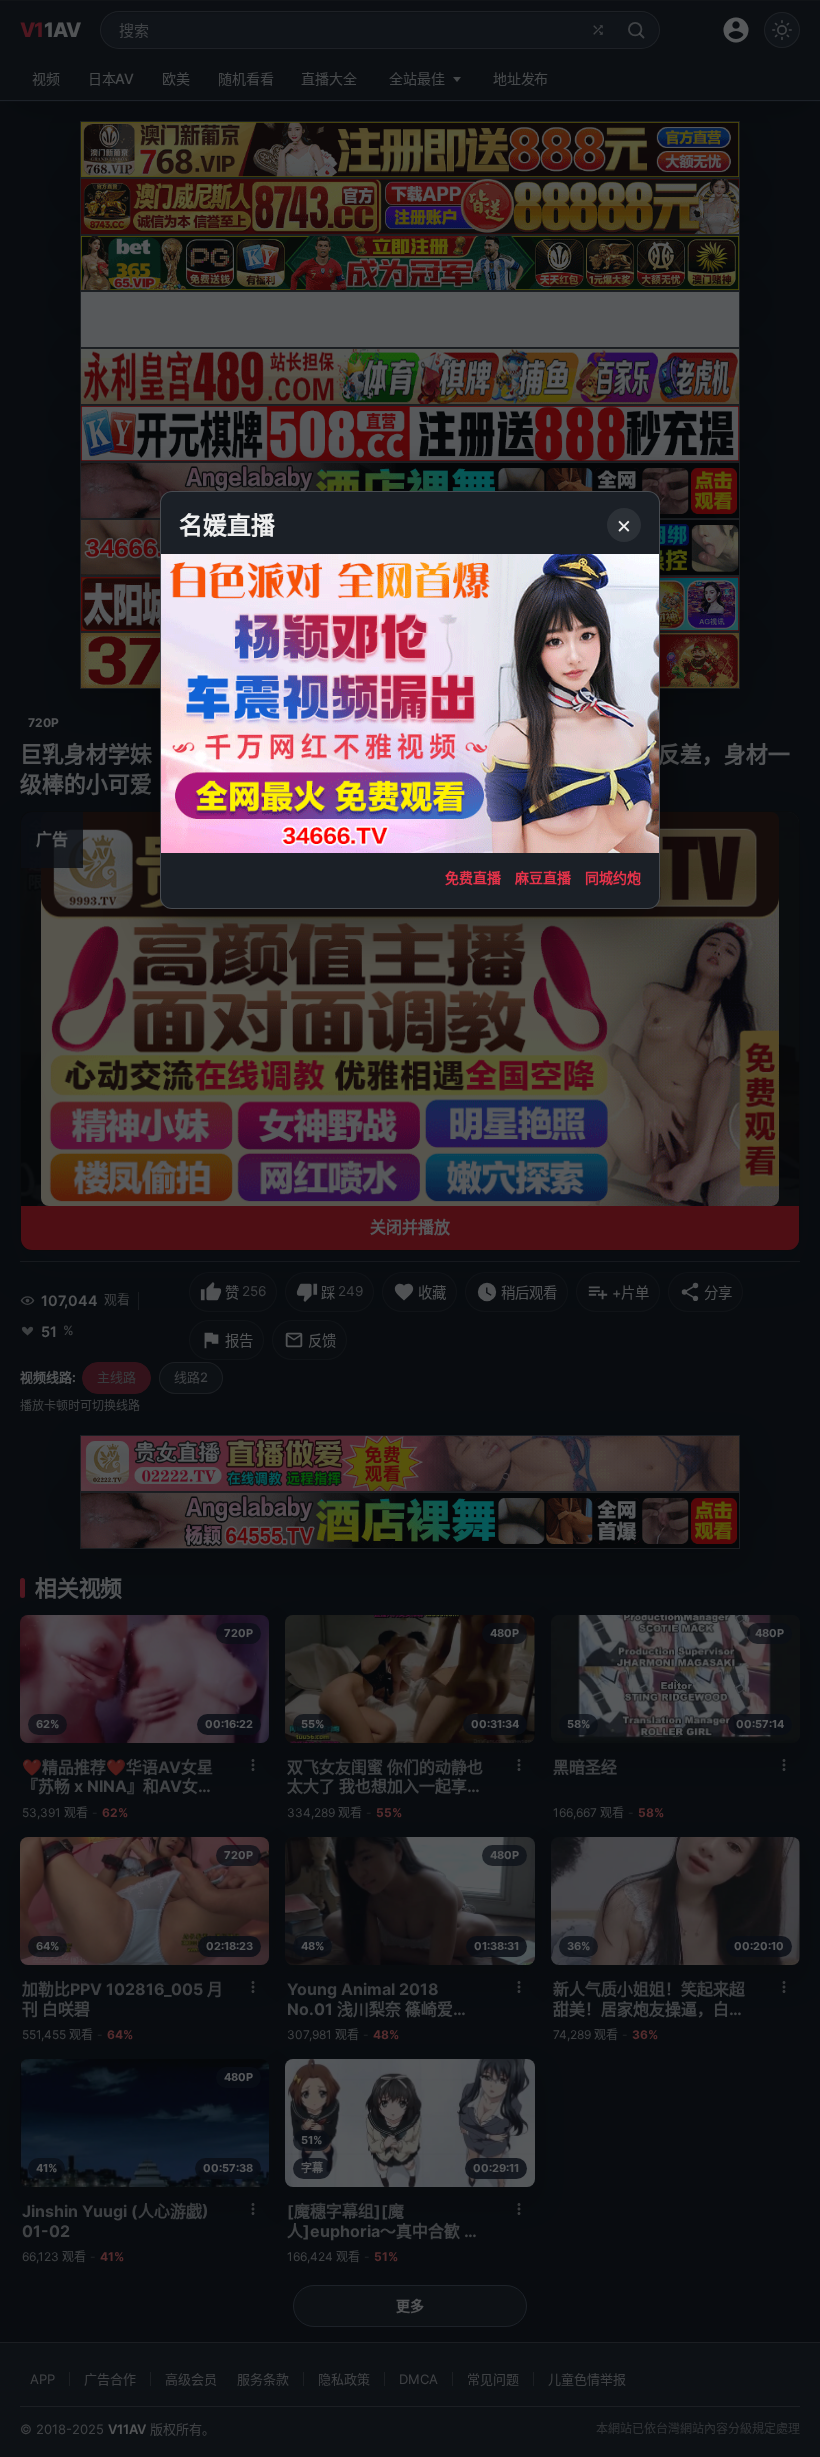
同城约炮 (613, 877)
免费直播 (473, 877)
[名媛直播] (410, 1228)
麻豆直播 (543, 877)
